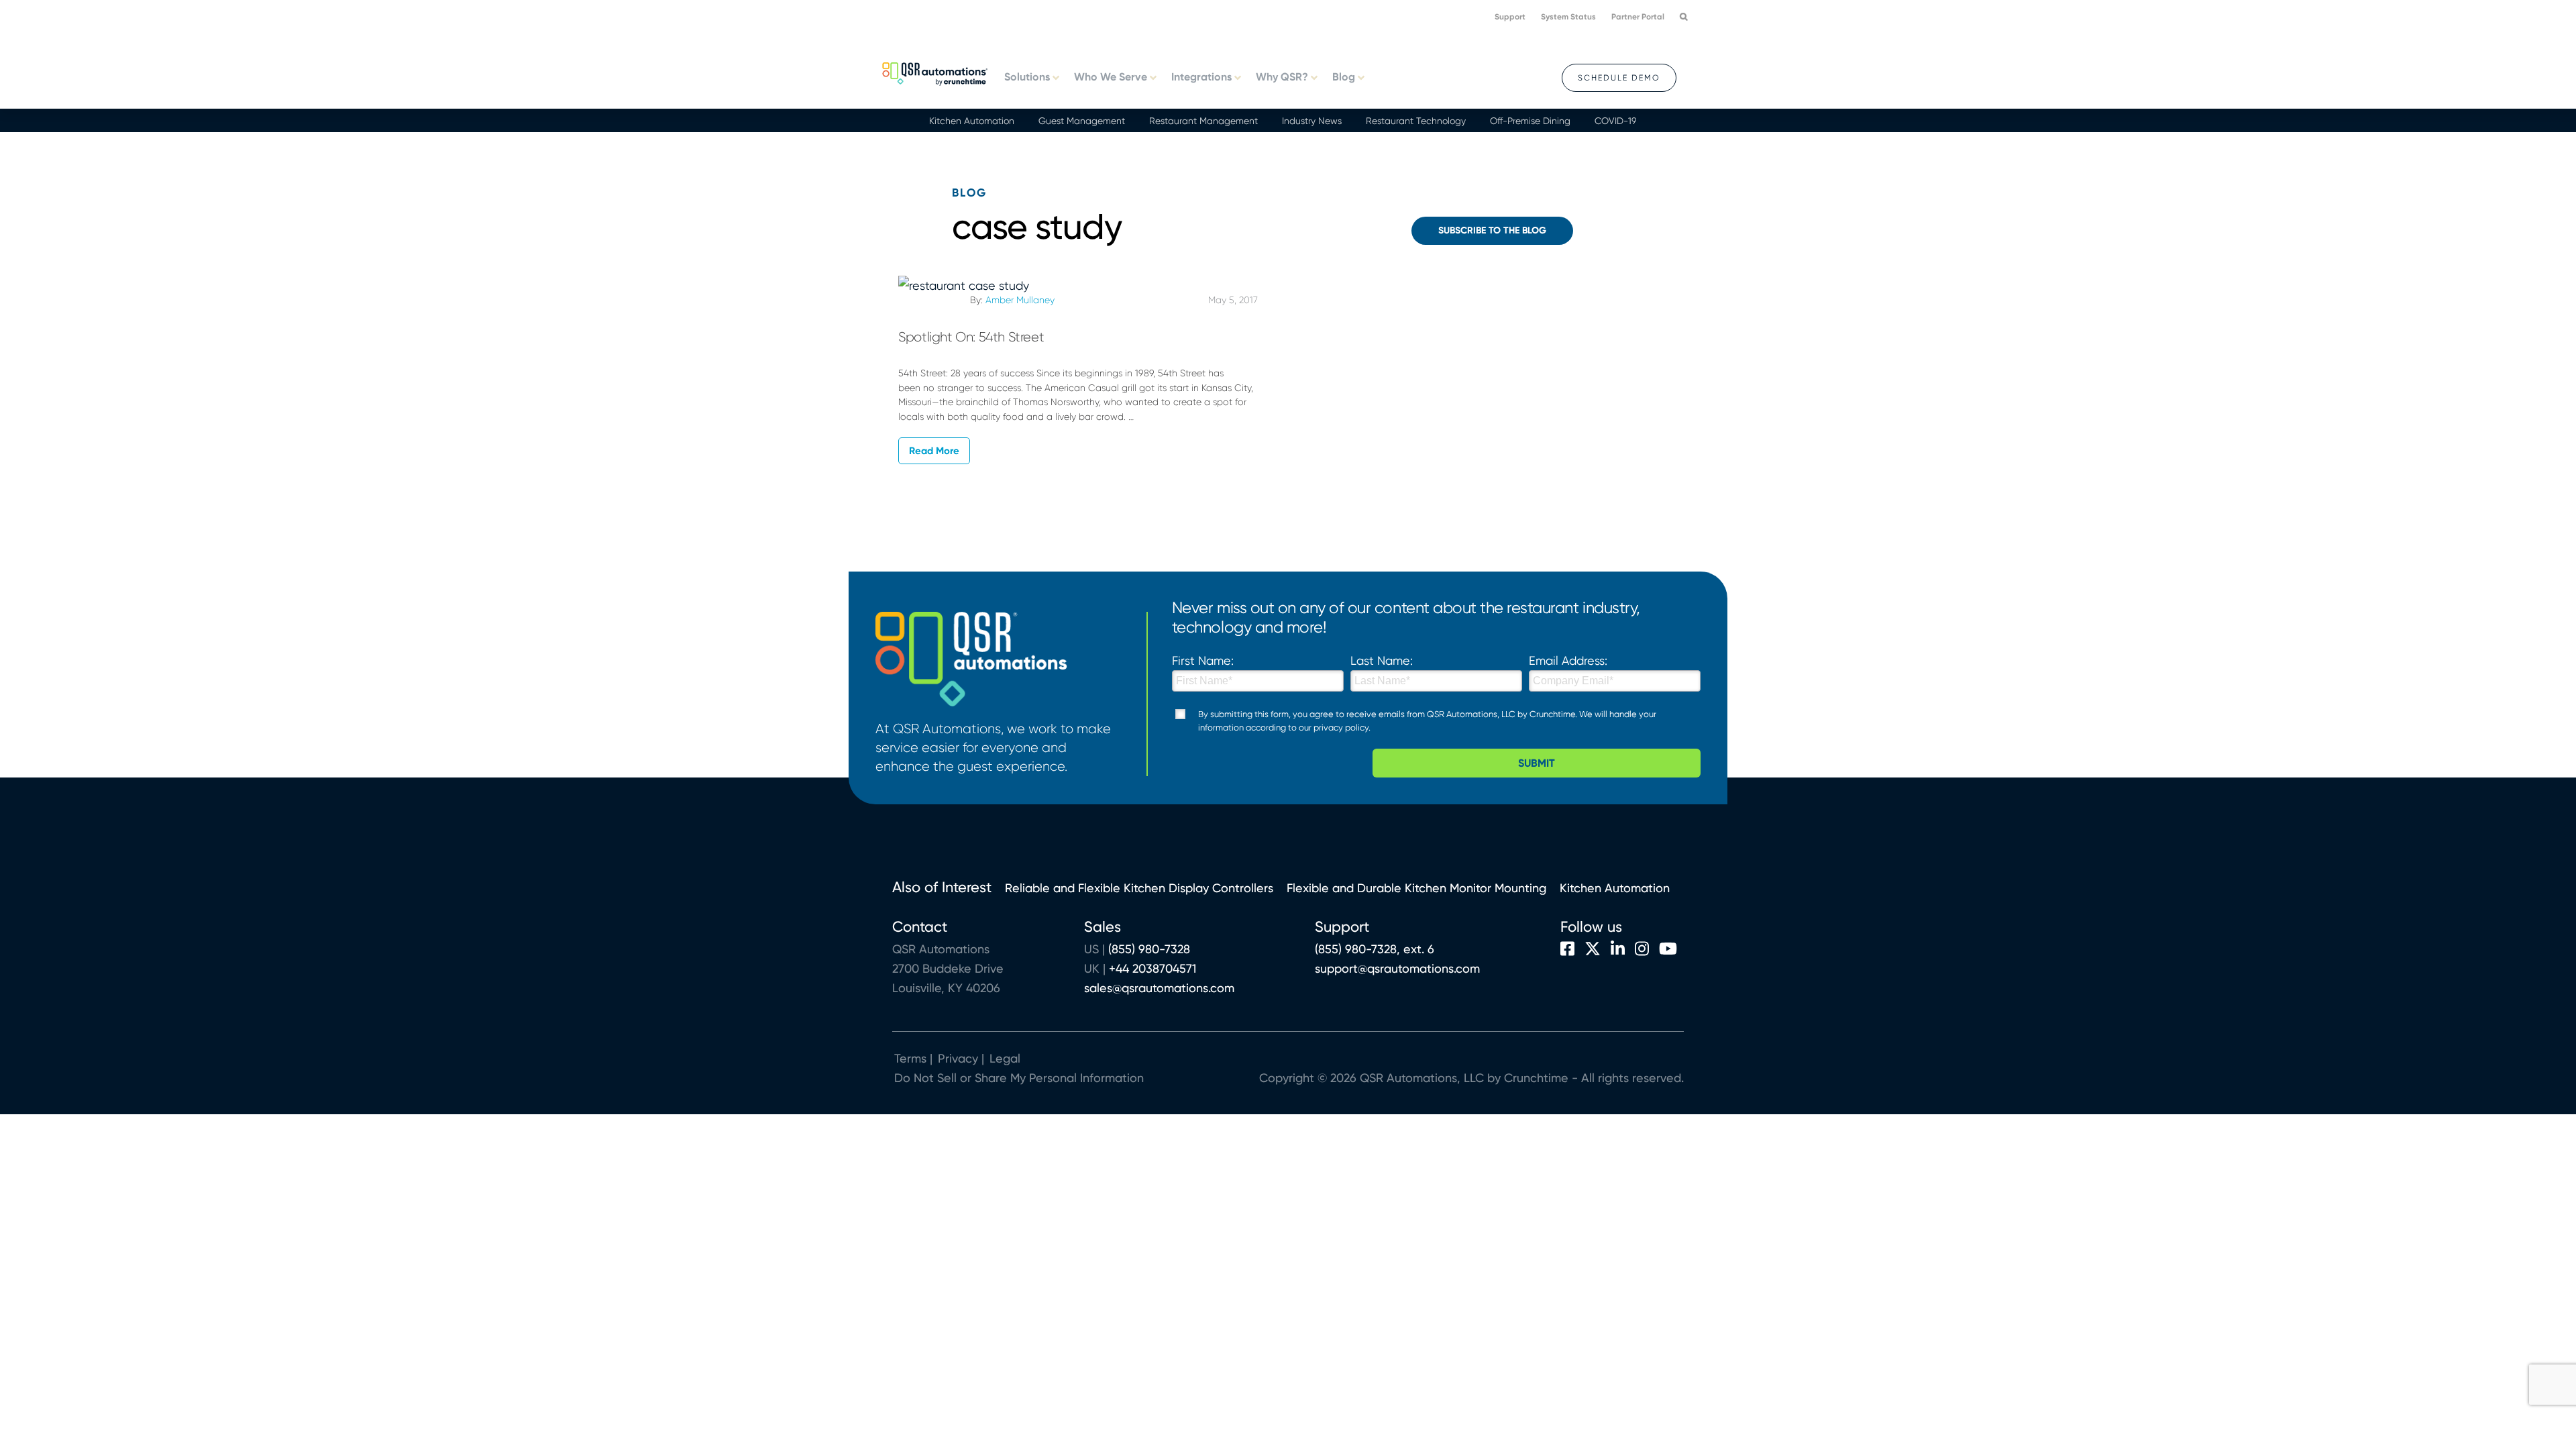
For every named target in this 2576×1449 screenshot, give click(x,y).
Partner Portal (1638, 17)
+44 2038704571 (1152, 968)
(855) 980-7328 (1149, 949)
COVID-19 (1615, 121)
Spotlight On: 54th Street (971, 337)
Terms (910, 1058)
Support (1510, 17)
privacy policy (1341, 728)
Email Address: (1568, 660)
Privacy (958, 1058)
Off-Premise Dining (1530, 121)
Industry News (1312, 121)
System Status (1568, 17)
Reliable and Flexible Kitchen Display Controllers (1139, 888)
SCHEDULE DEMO (1619, 78)
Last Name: (1382, 660)
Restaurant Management (1203, 121)
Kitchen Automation (972, 121)
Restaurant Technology (1416, 121)
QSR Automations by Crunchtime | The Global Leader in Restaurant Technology (935, 72)
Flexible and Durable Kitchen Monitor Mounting (1416, 888)
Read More (934, 451)
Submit (1537, 763)
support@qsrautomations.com (1397, 968)
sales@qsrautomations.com (1159, 988)
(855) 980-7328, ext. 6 (1375, 949)
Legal (1003, 1058)
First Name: (1203, 660)
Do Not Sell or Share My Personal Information (1019, 1078)
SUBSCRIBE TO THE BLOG (1492, 230)
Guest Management (1082, 121)
